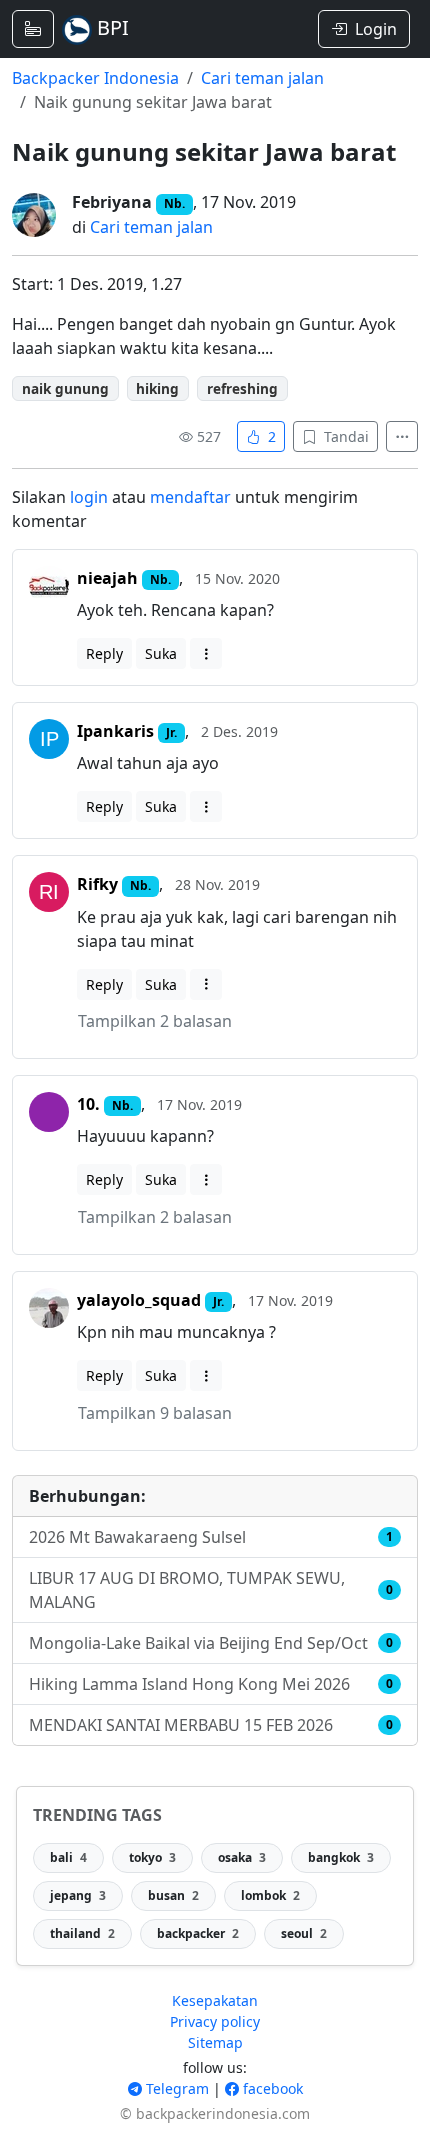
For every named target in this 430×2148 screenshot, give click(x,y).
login (89, 497)
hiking (157, 388)
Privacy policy (215, 2021)
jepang (78, 1895)
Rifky (97, 884)
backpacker (198, 1933)
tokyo (152, 1857)
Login (376, 29)
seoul (304, 1933)
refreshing (242, 388)
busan (173, 1895)
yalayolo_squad (139, 1300)
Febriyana (112, 202)
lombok (270, 1895)
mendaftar (190, 497)
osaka (242, 1857)
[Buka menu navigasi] (33, 29)
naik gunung (65, 388)
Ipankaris (115, 731)
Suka (161, 653)
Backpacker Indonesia (95, 78)
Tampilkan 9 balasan (155, 1413)
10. (88, 1104)
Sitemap (215, 2042)
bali (68, 1857)
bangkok (341, 1857)
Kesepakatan (215, 2000)
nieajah (107, 578)
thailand (82, 1933)
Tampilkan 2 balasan (155, 1021)
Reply (104, 653)
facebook (271, 2088)
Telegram (175, 2088)
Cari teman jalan (262, 78)
